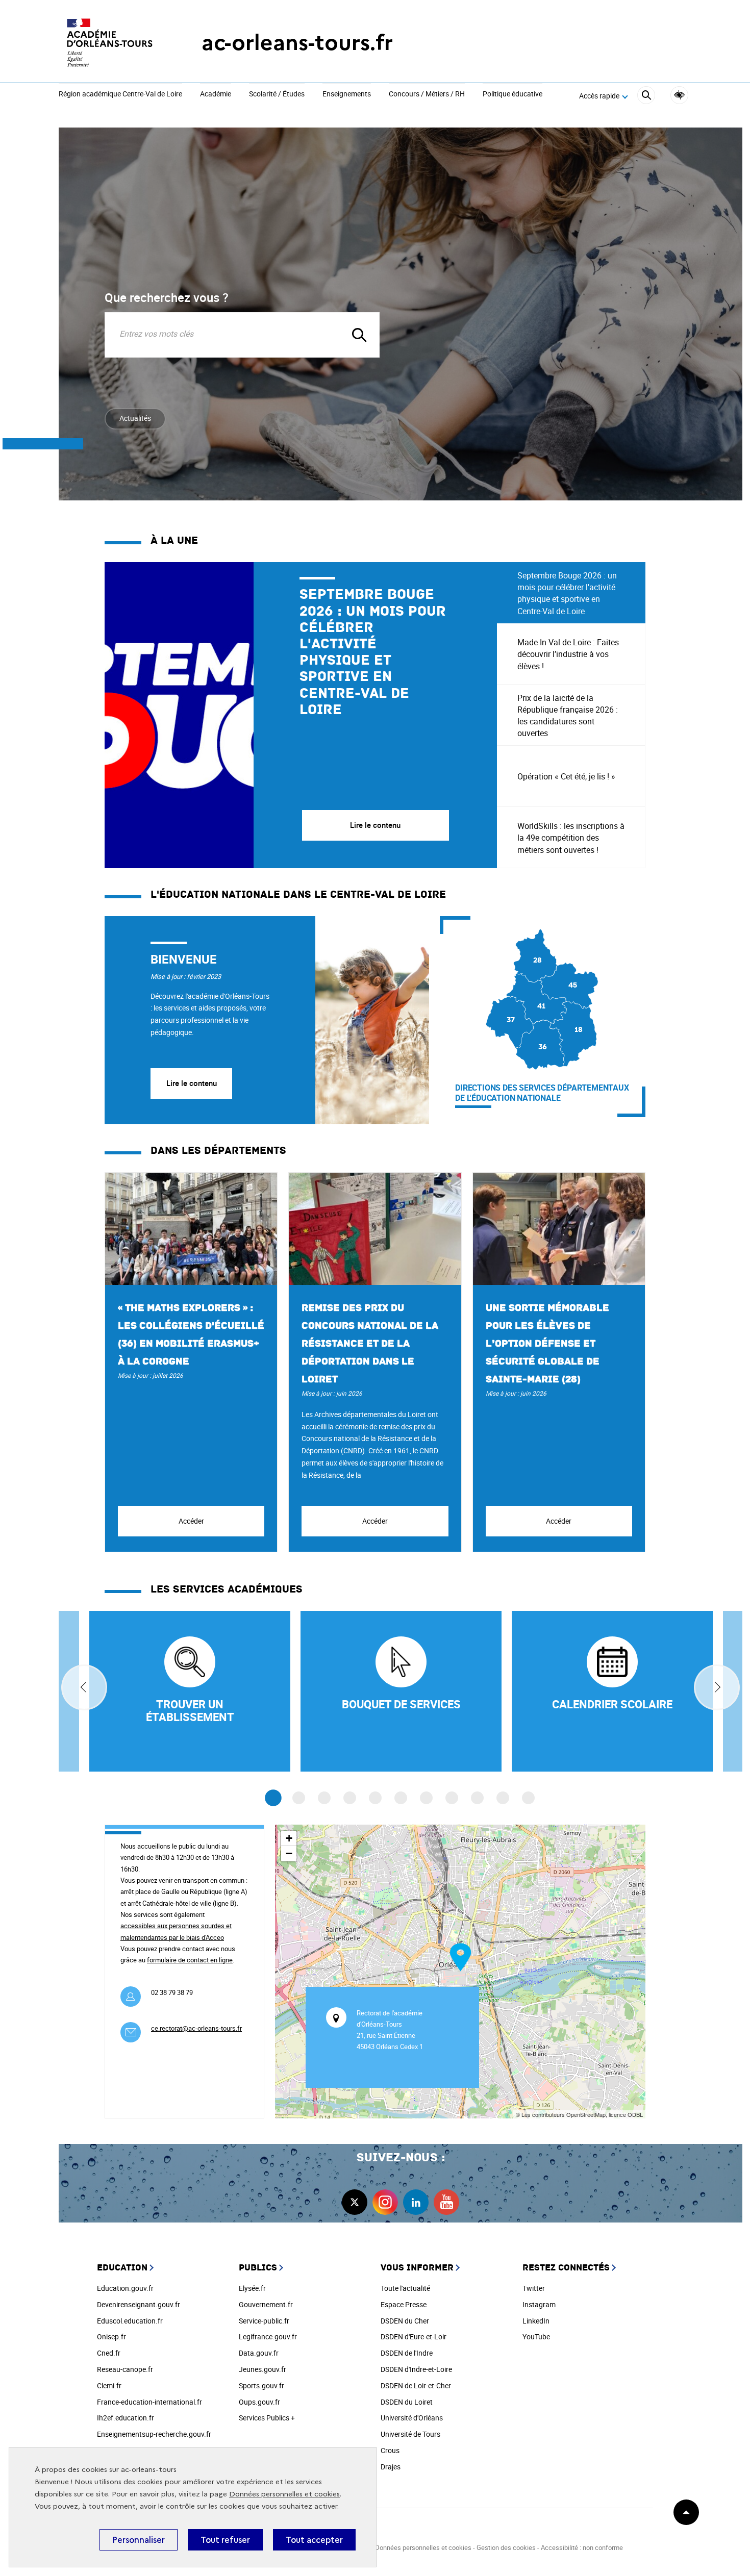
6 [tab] (401, 1798)
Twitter (534, 2288)
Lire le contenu (192, 1083)
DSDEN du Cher (405, 2321)
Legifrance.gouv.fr (268, 2337)
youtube (446, 2202)
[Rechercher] (646, 97)
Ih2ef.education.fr (126, 2418)
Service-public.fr (264, 2321)
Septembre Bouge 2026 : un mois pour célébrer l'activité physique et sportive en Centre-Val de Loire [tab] (567, 593)
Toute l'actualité (405, 2288)
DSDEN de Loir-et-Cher (416, 2385)
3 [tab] (324, 1798)
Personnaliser (139, 2540)
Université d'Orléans (412, 2418)
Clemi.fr (109, 2385)
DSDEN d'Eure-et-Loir (414, 2337)
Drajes (391, 2467)
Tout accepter (314, 2540)
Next (717, 1687)
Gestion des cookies (506, 2547)
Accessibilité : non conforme (582, 2547)
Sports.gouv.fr (261, 2385)
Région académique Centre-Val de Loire (120, 94)
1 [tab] (273, 1798)
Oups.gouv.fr (259, 2402)
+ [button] (289, 1838)
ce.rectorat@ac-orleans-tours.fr (196, 2028)
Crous (390, 2450)
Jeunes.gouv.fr (262, 2369)
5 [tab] (375, 1798)
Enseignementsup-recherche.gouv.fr (154, 2434)
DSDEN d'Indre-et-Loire (416, 2369)
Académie (216, 94)
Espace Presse (404, 2304)
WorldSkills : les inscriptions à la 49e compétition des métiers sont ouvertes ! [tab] (571, 838)
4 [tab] (350, 1798)
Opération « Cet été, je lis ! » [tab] (566, 776)
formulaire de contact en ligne (190, 1960)
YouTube (536, 2337)
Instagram (539, 2304)
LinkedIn (536, 2321)
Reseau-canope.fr (125, 2369)
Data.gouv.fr (259, 2353)
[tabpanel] (301, 715)
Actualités (135, 418)
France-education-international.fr (149, 2402)
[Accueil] (110, 43)
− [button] (289, 1853)
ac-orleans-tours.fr (297, 43)
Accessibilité (679, 95)
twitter (355, 2202)
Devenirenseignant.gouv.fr (139, 2304)
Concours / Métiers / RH (427, 94)
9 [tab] (477, 1798)
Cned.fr (109, 2353)
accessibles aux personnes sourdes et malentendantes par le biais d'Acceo (176, 1931)
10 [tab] (503, 1798)
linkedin (416, 2202)
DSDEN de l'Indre (407, 2353)
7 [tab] (426, 1798)
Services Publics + (267, 2418)
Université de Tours (410, 2434)
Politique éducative (512, 94)
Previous (84, 1687)
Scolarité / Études (277, 94)
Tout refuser (225, 2540)
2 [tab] (299, 1798)
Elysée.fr (252, 2288)
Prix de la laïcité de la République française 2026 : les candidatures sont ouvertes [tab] (568, 716)
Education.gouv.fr (125, 2288)
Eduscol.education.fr (130, 2321)
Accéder (191, 1521)
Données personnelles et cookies (284, 2494)
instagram (385, 2202)
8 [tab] (452, 1798)
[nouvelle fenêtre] (612, 1691)
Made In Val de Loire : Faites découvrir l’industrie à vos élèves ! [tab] (568, 654)
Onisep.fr (111, 2337)
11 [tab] (528, 1798)
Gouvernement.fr (266, 2304)
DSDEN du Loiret (407, 2402)
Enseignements (347, 94)
